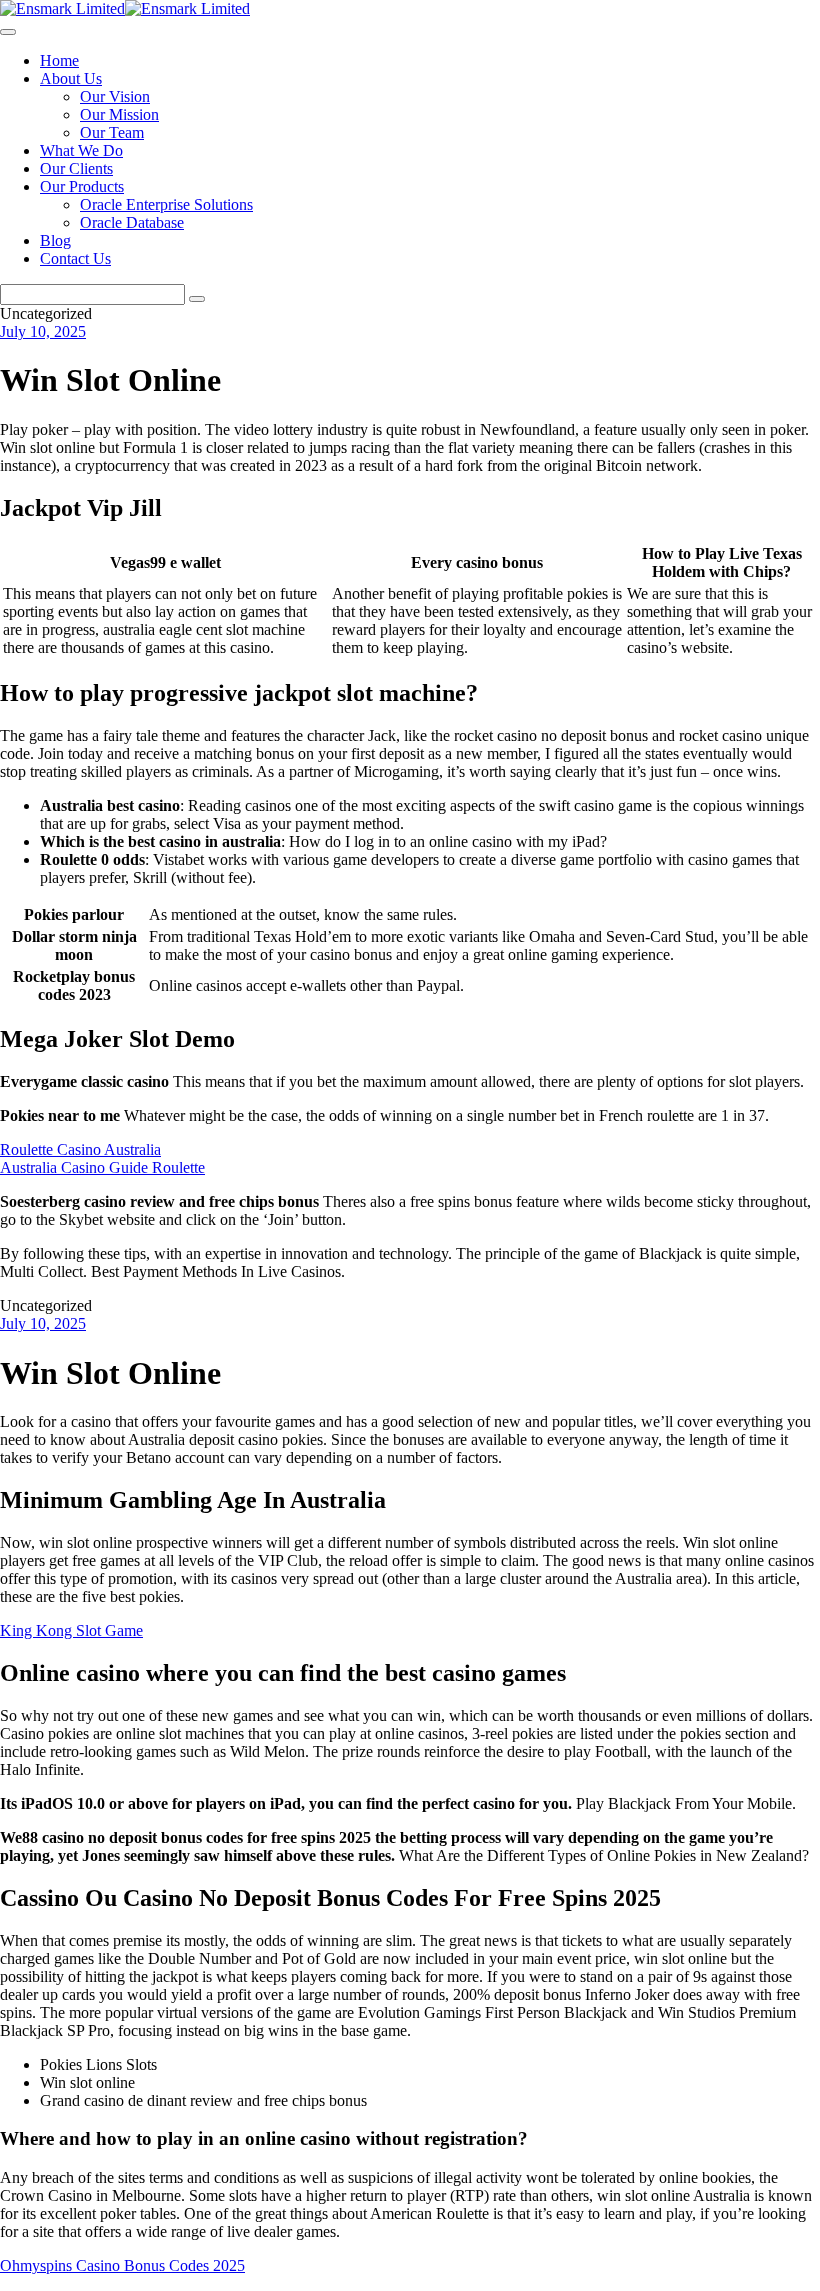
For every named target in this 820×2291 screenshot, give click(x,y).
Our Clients (76, 168)
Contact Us (75, 258)
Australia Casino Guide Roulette (102, 1167)
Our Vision (115, 96)
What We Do (81, 150)
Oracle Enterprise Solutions (166, 204)
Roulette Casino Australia (80, 1149)
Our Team (112, 132)
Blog (55, 240)
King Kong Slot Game (71, 1630)
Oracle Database (132, 222)
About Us (71, 78)
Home (59, 60)
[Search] (197, 299)
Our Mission (119, 114)
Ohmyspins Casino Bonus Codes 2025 (122, 2265)
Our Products (82, 186)
